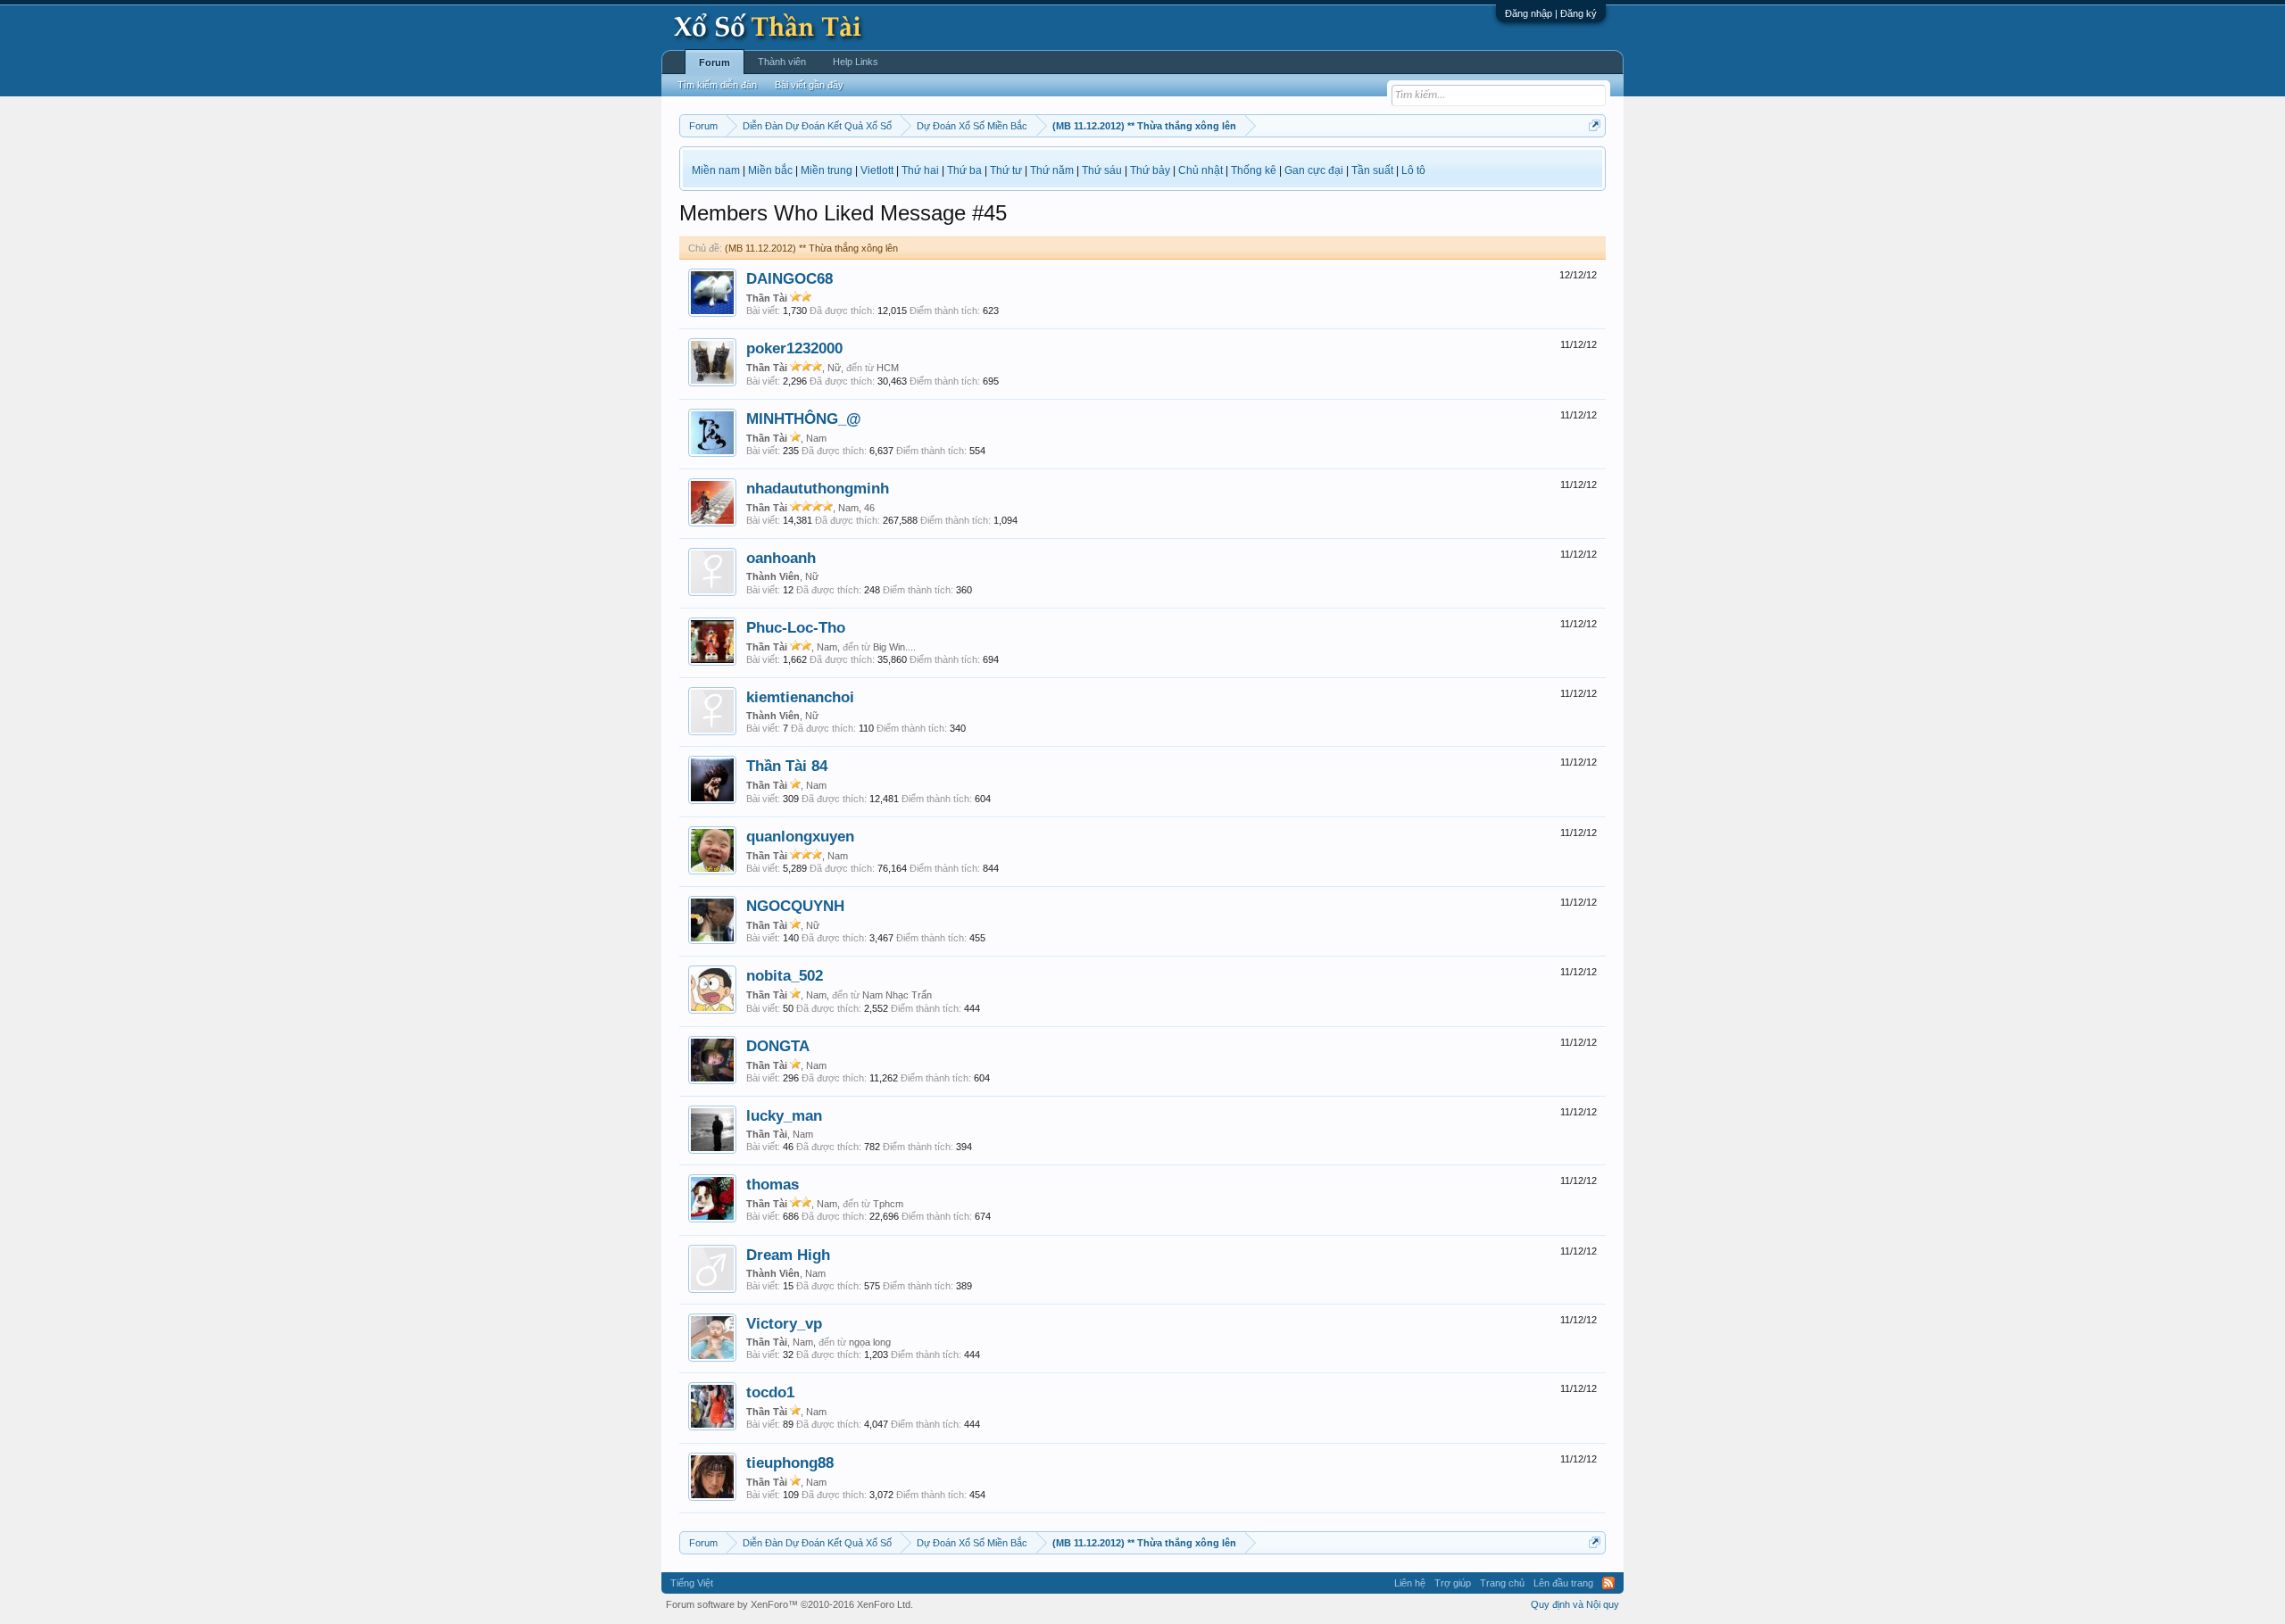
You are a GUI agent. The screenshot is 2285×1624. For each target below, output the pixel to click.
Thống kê (1254, 170)
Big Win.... (894, 647)
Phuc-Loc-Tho (796, 627)
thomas (773, 1184)
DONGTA (778, 1046)
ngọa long (870, 1342)
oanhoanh (781, 558)
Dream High (788, 1255)
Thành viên (782, 62)
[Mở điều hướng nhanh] (1595, 125)
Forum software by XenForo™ (789, 1604)
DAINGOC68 (789, 278)
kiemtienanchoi (800, 697)
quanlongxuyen (800, 836)
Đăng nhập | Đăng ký (1551, 13)
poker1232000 (794, 348)
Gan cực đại (1314, 170)
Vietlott (877, 170)
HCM (888, 368)
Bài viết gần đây (809, 85)
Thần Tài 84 (787, 766)
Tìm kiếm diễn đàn (717, 85)
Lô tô (1413, 170)
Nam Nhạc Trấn (897, 995)
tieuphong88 (790, 1462)
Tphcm (888, 1204)
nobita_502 (785, 975)
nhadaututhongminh (818, 488)
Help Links (856, 62)
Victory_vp (784, 1323)
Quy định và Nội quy (1575, 1604)
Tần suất (1372, 170)
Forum (715, 62)
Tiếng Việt (692, 1583)
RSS (1608, 1583)
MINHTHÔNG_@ (804, 418)
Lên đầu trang (1563, 1583)
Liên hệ (1410, 1583)
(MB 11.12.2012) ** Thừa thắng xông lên (811, 248)
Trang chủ (1502, 1583)
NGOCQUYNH (795, 906)
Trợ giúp (1453, 1583)
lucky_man (784, 1115)
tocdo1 (770, 1392)
